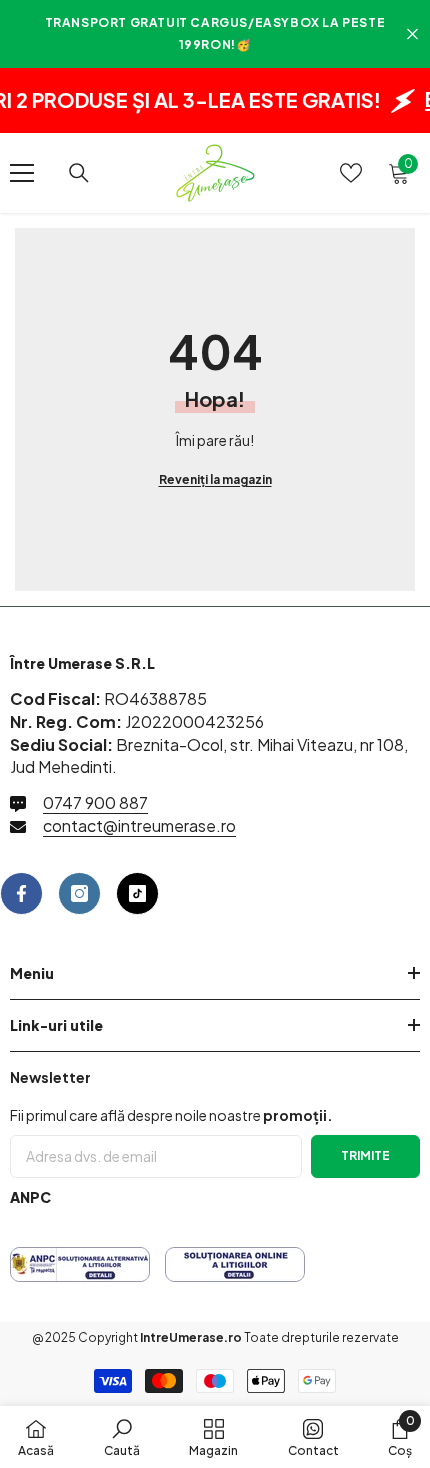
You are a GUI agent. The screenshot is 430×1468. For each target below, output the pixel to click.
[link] (122, 1437)
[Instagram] (79, 893)
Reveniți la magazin (215, 479)
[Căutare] (79, 173)
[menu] (22, 173)
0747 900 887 (95, 802)
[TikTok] (137, 893)
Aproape (412, 34)
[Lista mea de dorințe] (351, 173)
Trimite (365, 1155)
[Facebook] (21, 893)
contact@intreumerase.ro (139, 825)
